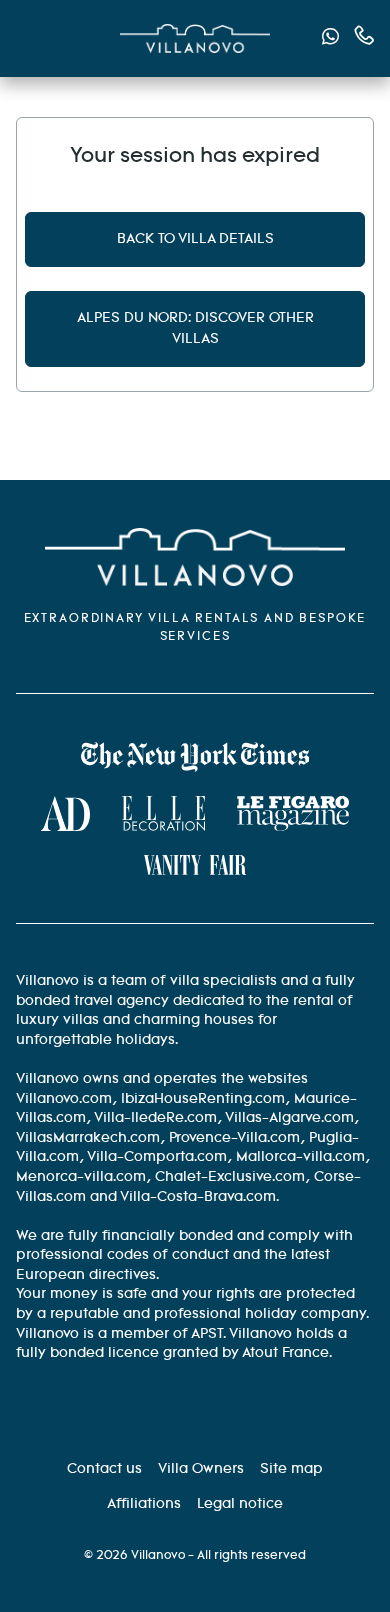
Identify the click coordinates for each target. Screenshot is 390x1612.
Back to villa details (195, 239)
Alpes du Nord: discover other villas (195, 328)
